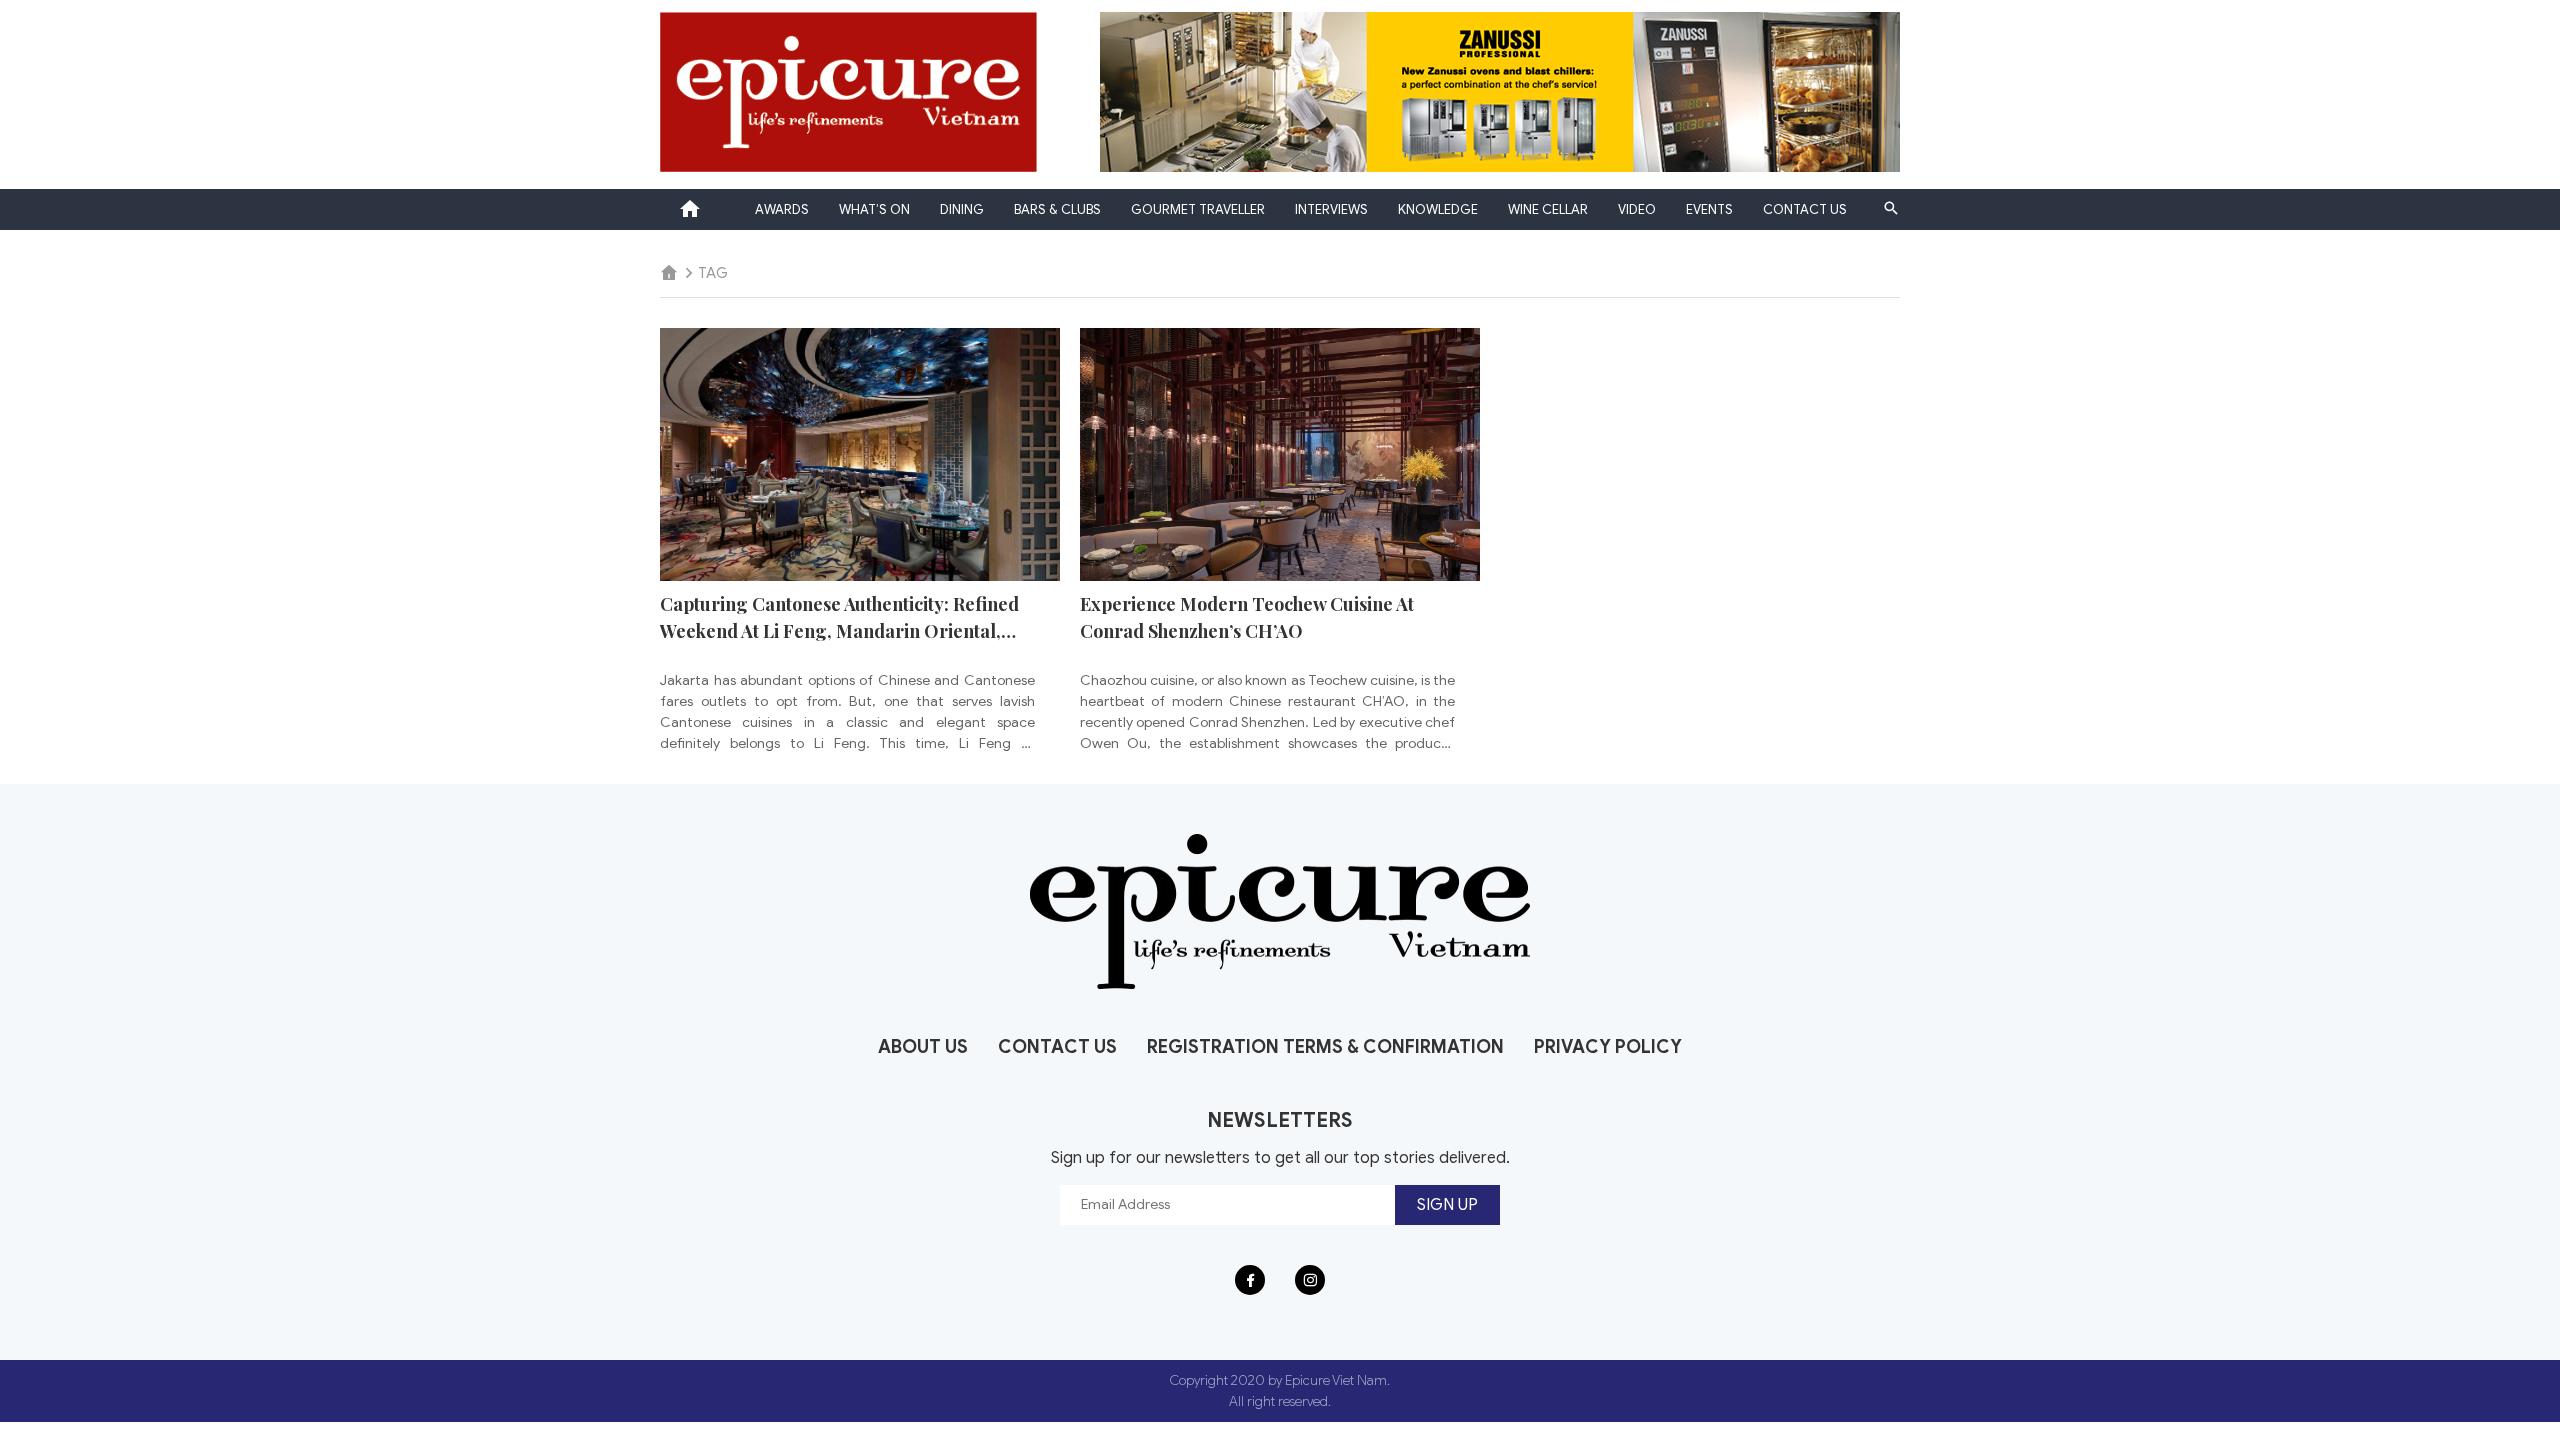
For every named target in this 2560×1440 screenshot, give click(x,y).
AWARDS (782, 209)
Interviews (1331, 209)
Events (1709, 209)
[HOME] (669, 273)
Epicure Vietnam (690, 209)
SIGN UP (1447, 1205)
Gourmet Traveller (1198, 209)
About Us (923, 1047)
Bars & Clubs (1057, 209)
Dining (962, 209)
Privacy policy (1608, 1047)
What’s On (874, 209)
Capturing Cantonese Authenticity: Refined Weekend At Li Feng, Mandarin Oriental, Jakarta (839, 618)
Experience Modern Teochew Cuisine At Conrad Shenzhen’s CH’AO (1247, 617)
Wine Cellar (1548, 209)
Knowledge (1438, 209)
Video (1637, 209)
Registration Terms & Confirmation (1325, 1047)
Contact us (1805, 209)
